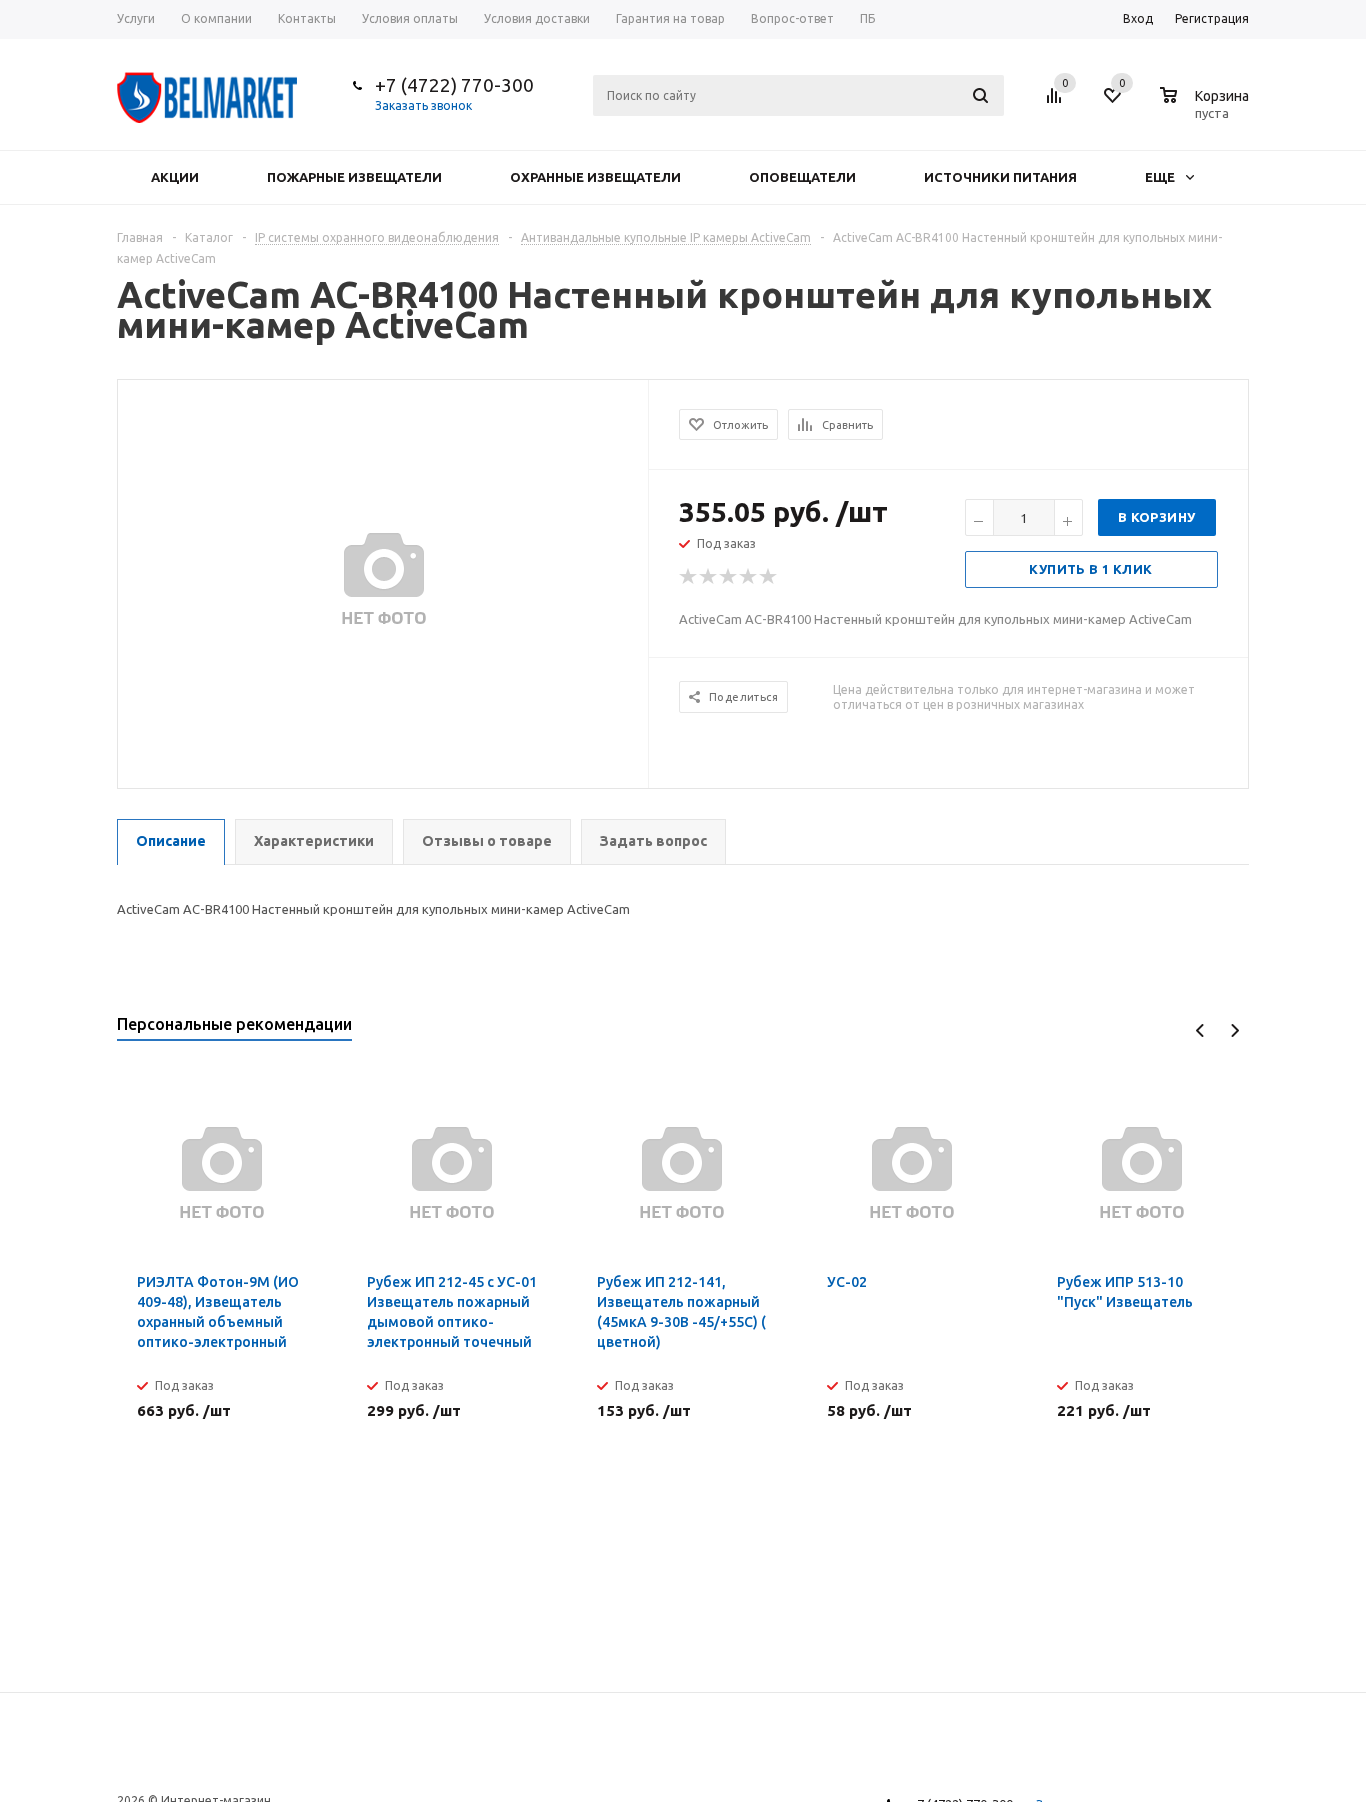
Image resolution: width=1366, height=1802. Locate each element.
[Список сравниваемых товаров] (1057, 103)
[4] (749, 577)
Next (1234, 1030)
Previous (1200, 1030)
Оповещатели (802, 177)
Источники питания (1000, 177)
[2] (709, 577)
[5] (769, 577)
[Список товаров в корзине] (1207, 110)
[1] (689, 577)
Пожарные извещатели (354, 177)
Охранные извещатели (595, 177)
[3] (729, 577)
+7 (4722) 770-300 (454, 85)
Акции (175, 177)
